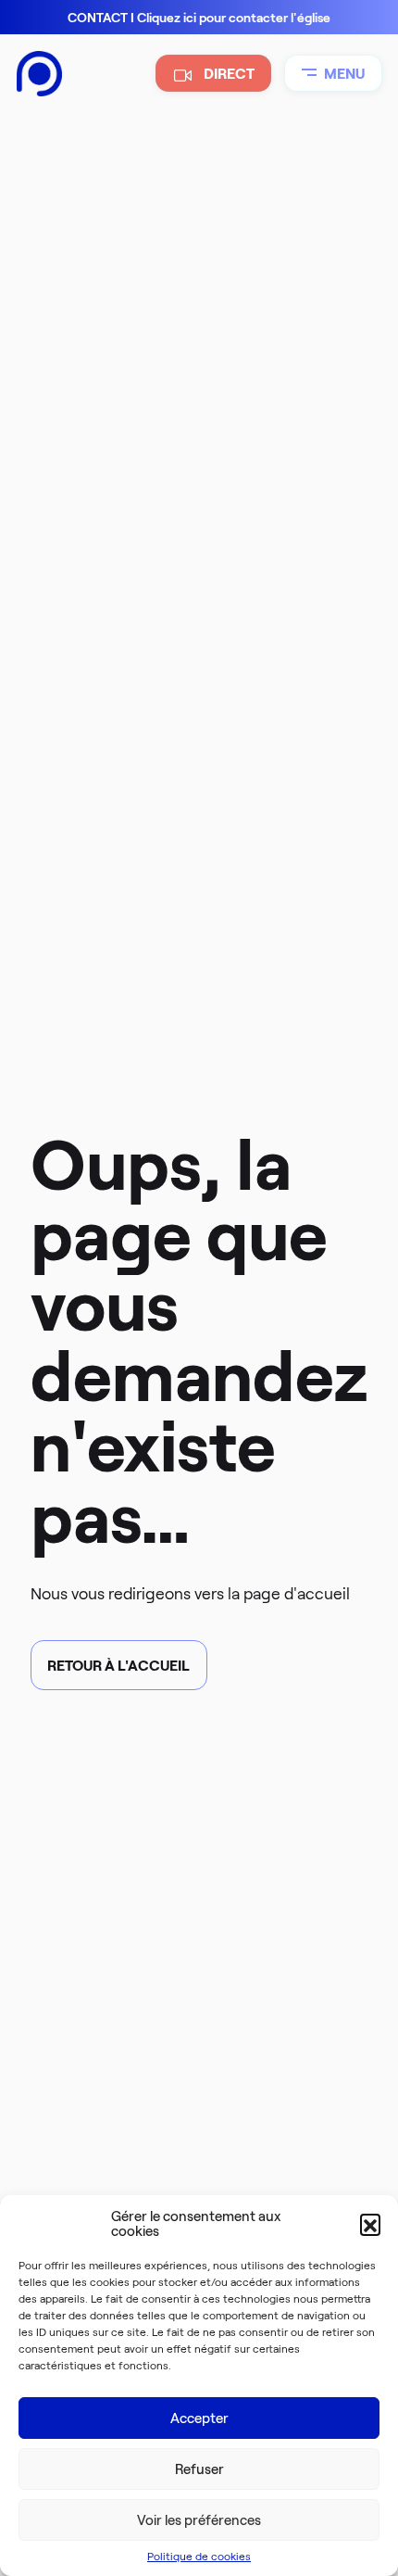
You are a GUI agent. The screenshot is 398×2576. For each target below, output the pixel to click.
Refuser (199, 2469)
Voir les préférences (199, 2520)
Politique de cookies (199, 2556)
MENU (344, 74)
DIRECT (229, 74)
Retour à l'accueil (118, 1666)
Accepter (199, 2418)
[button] (370, 2224)
